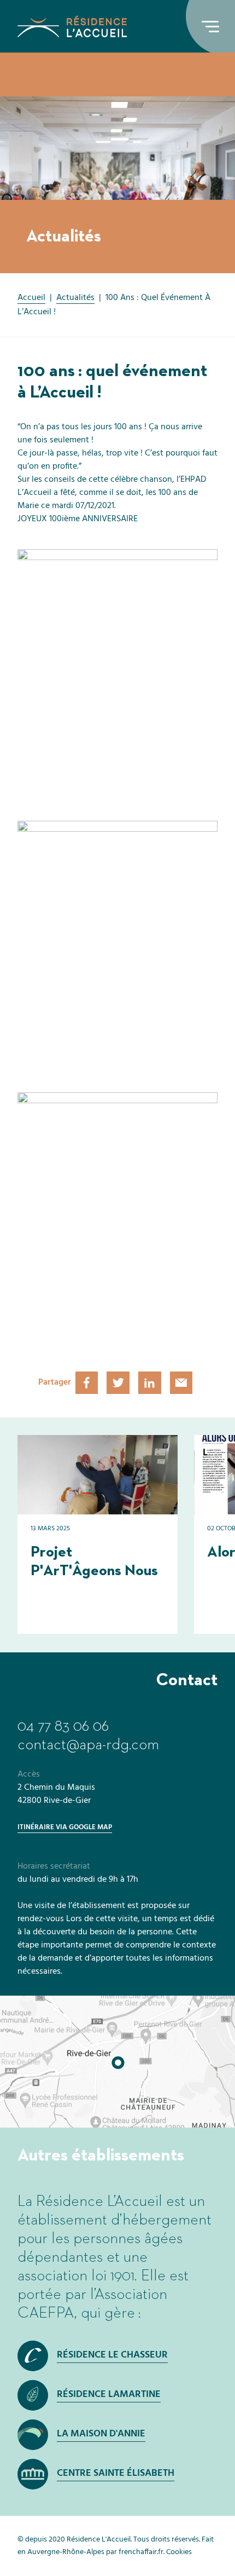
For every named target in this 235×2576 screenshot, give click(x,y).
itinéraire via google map (65, 1827)
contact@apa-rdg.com (88, 1745)
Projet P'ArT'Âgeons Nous (94, 1561)
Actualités (75, 298)
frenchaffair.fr (141, 2552)
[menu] (210, 26)
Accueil (31, 298)
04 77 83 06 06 (63, 1726)
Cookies (179, 2552)
